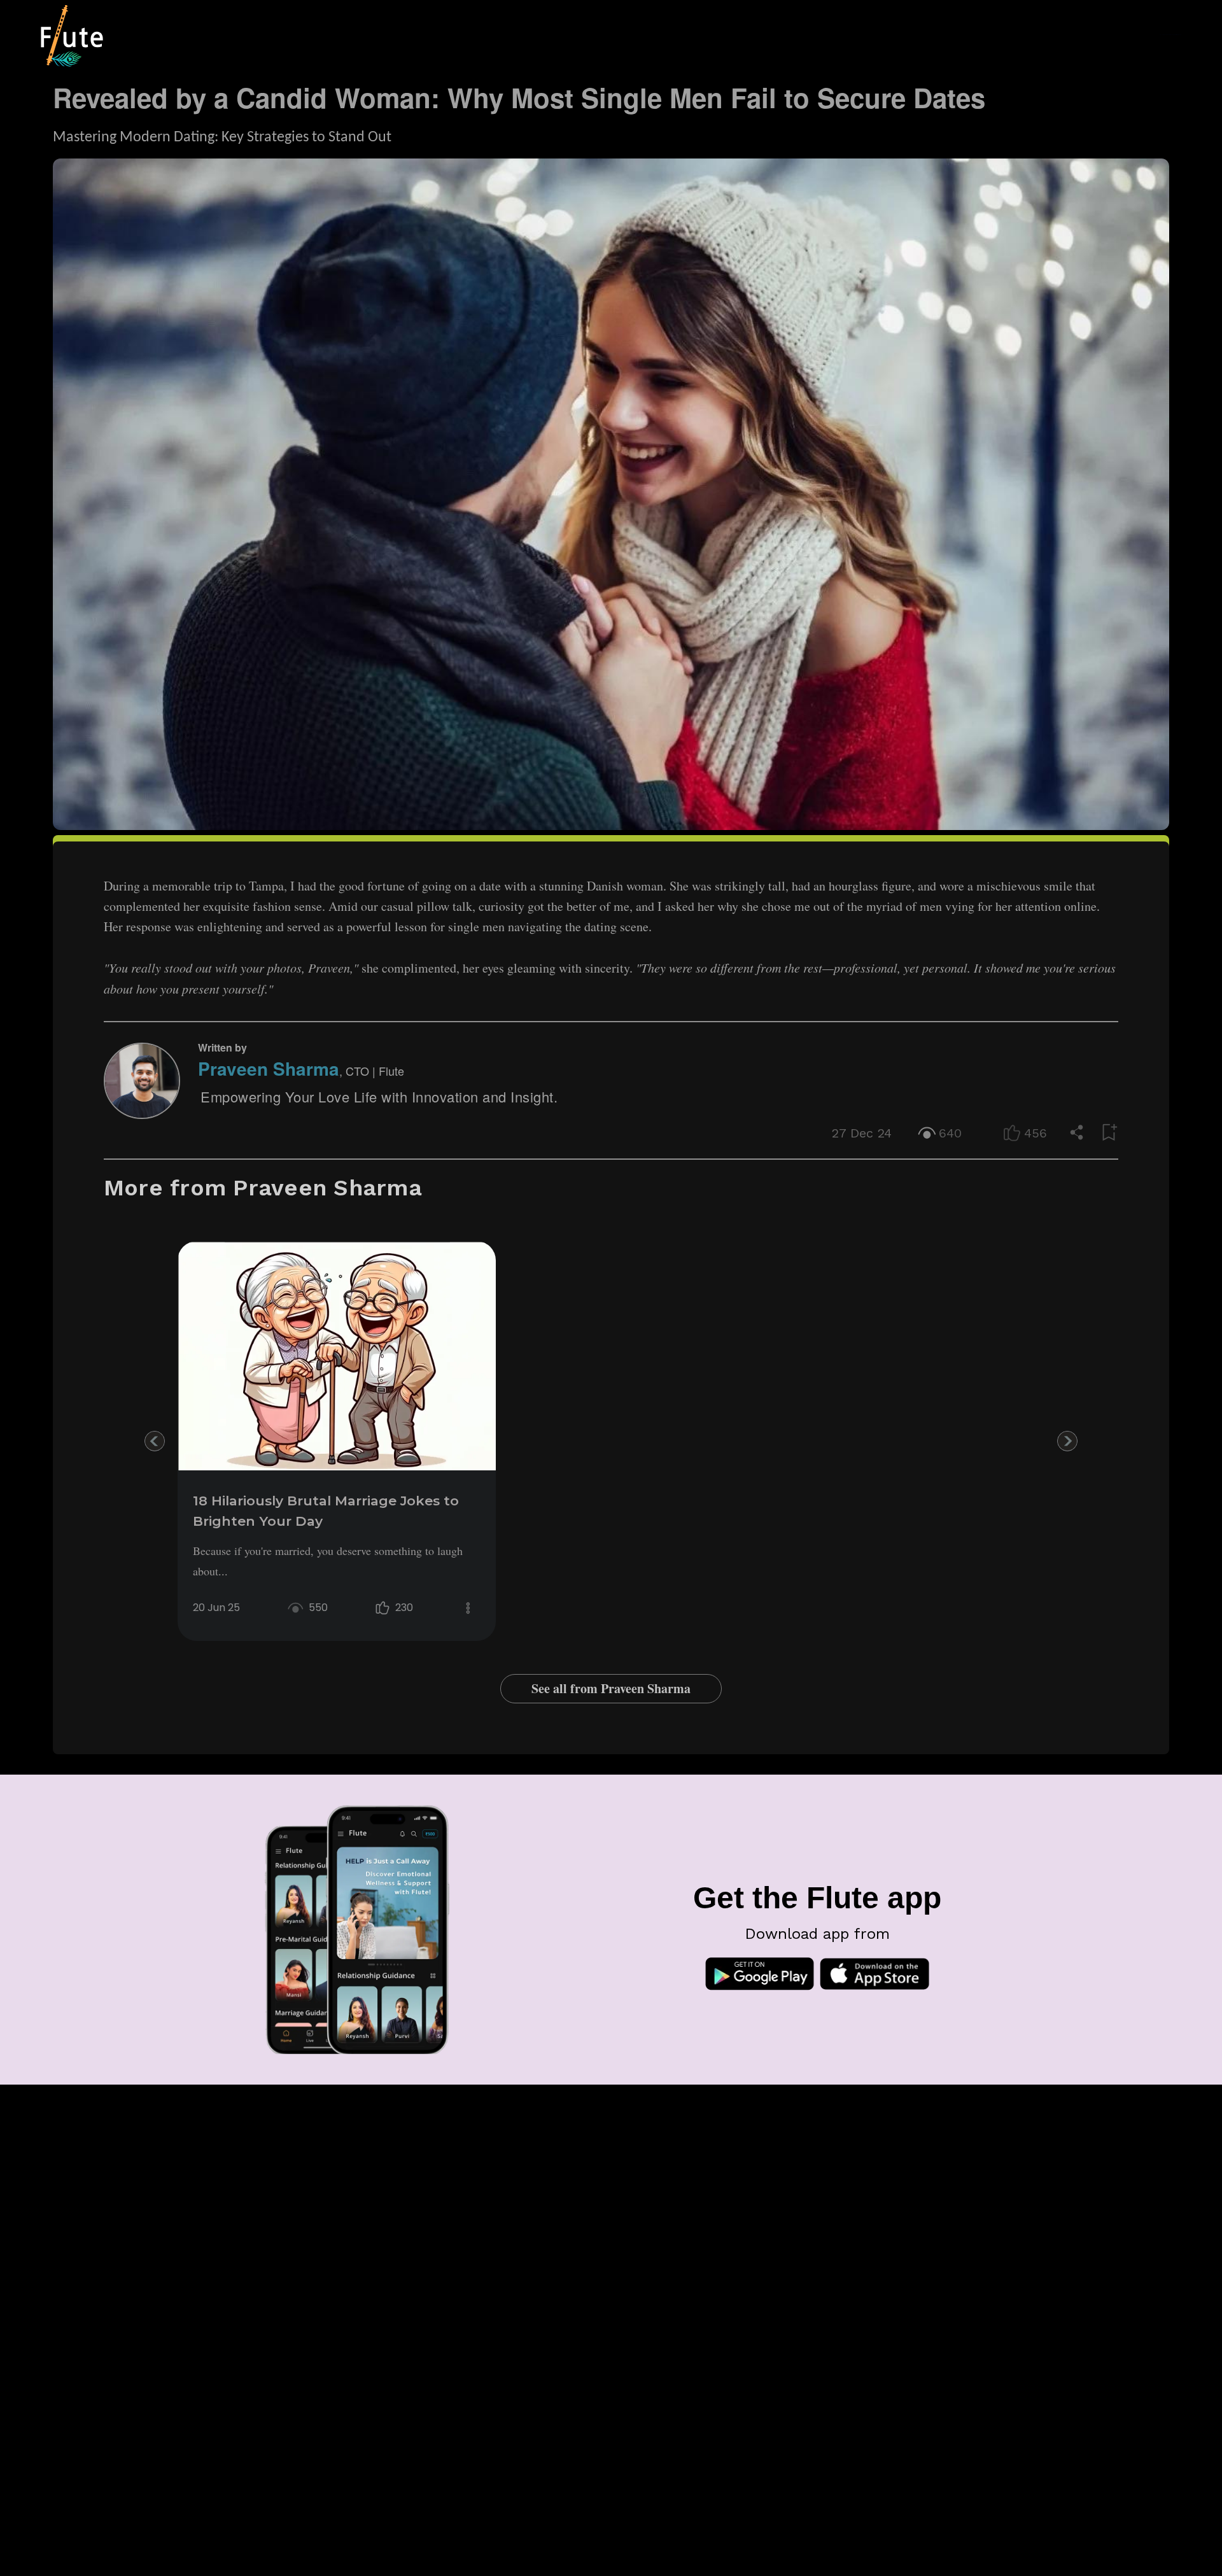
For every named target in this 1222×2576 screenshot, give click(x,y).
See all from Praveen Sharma (611, 1688)
